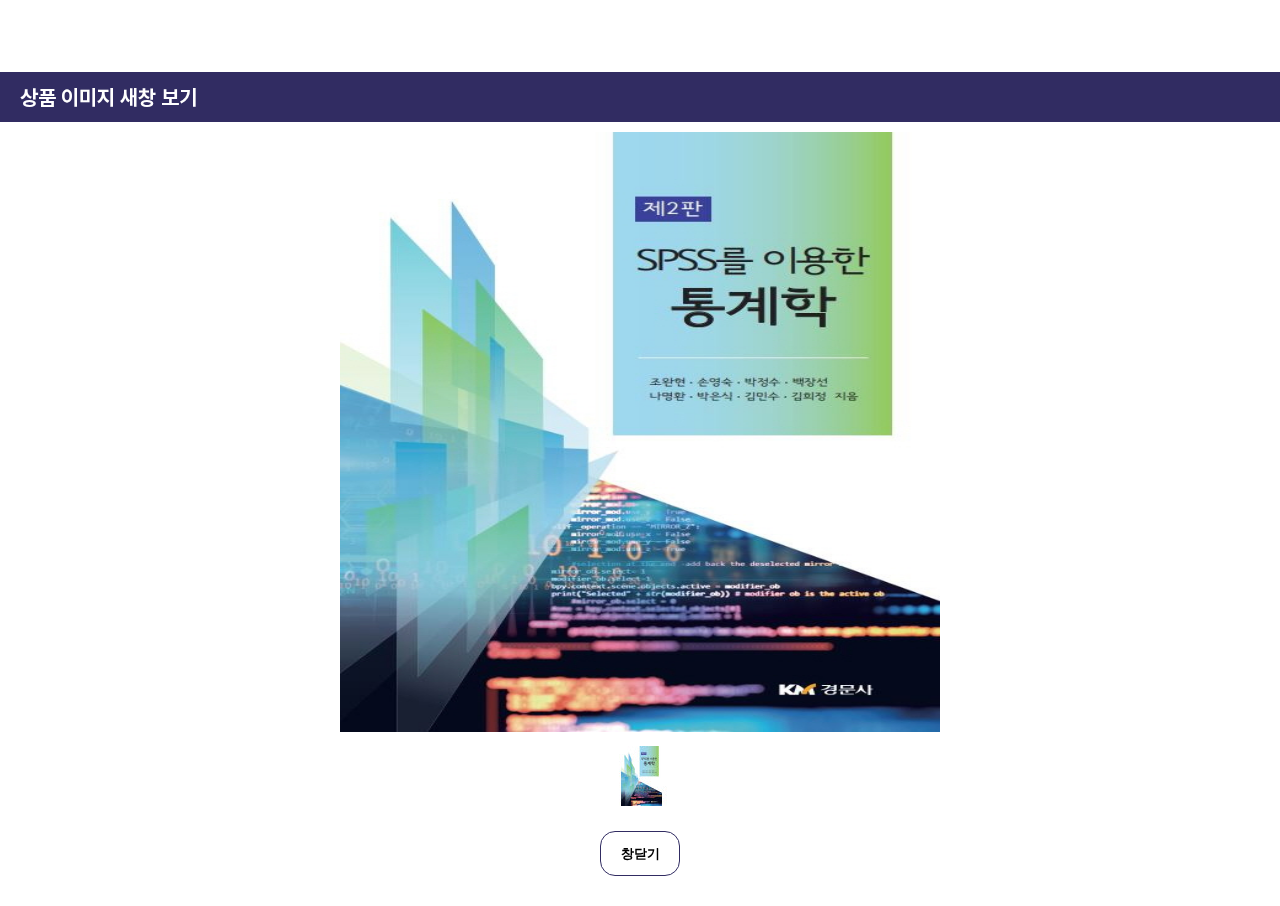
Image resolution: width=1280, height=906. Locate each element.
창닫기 (640, 853)
